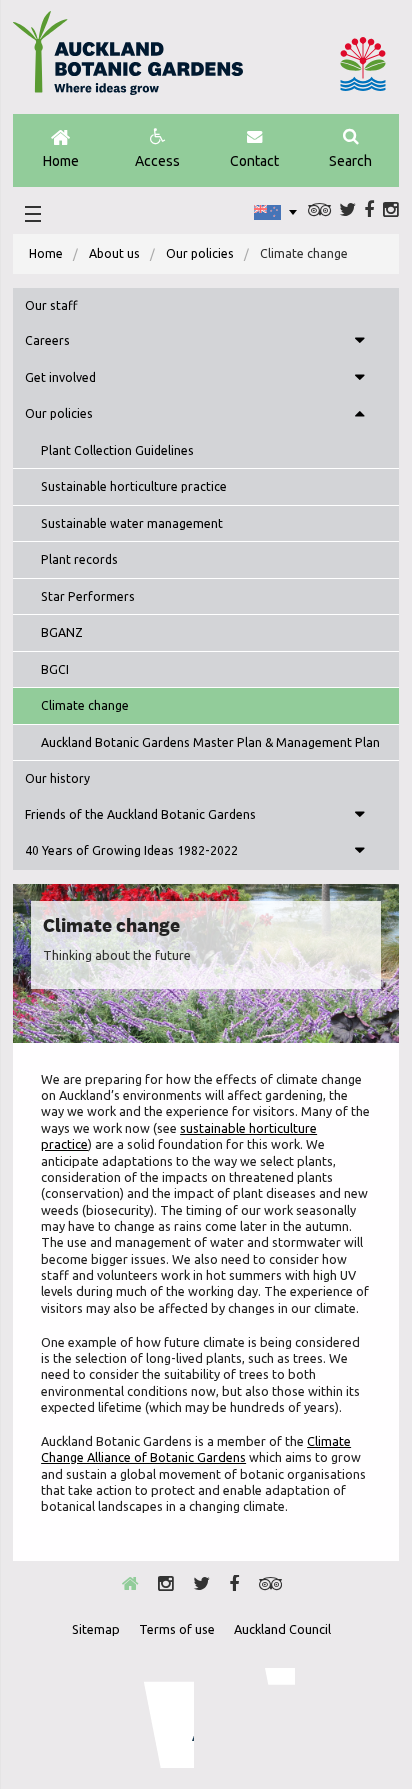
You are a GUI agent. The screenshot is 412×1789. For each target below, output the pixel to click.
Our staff (51, 305)
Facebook (369, 210)
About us (114, 253)
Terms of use (177, 1629)
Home (61, 161)
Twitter (347, 210)
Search (350, 161)
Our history (57, 778)
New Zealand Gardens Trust (255, 1718)
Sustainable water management (132, 523)
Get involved (60, 377)
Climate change (85, 705)
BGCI (55, 669)
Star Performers (88, 596)
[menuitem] (46, 254)
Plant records (79, 559)
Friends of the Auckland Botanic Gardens (140, 814)
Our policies (200, 253)
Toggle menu (360, 342)
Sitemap (96, 1629)
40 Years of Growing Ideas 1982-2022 (131, 850)
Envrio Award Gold (155, 1718)
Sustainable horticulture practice (134, 486)
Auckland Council (363, 64)
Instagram (391, 210)
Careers (47, 340)
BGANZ (62, 632)
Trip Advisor (319, 210)
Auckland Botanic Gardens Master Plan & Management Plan (210, 742)
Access (157, 161)
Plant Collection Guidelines (117, 450)
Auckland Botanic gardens (128, 61)
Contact (254, 161)
